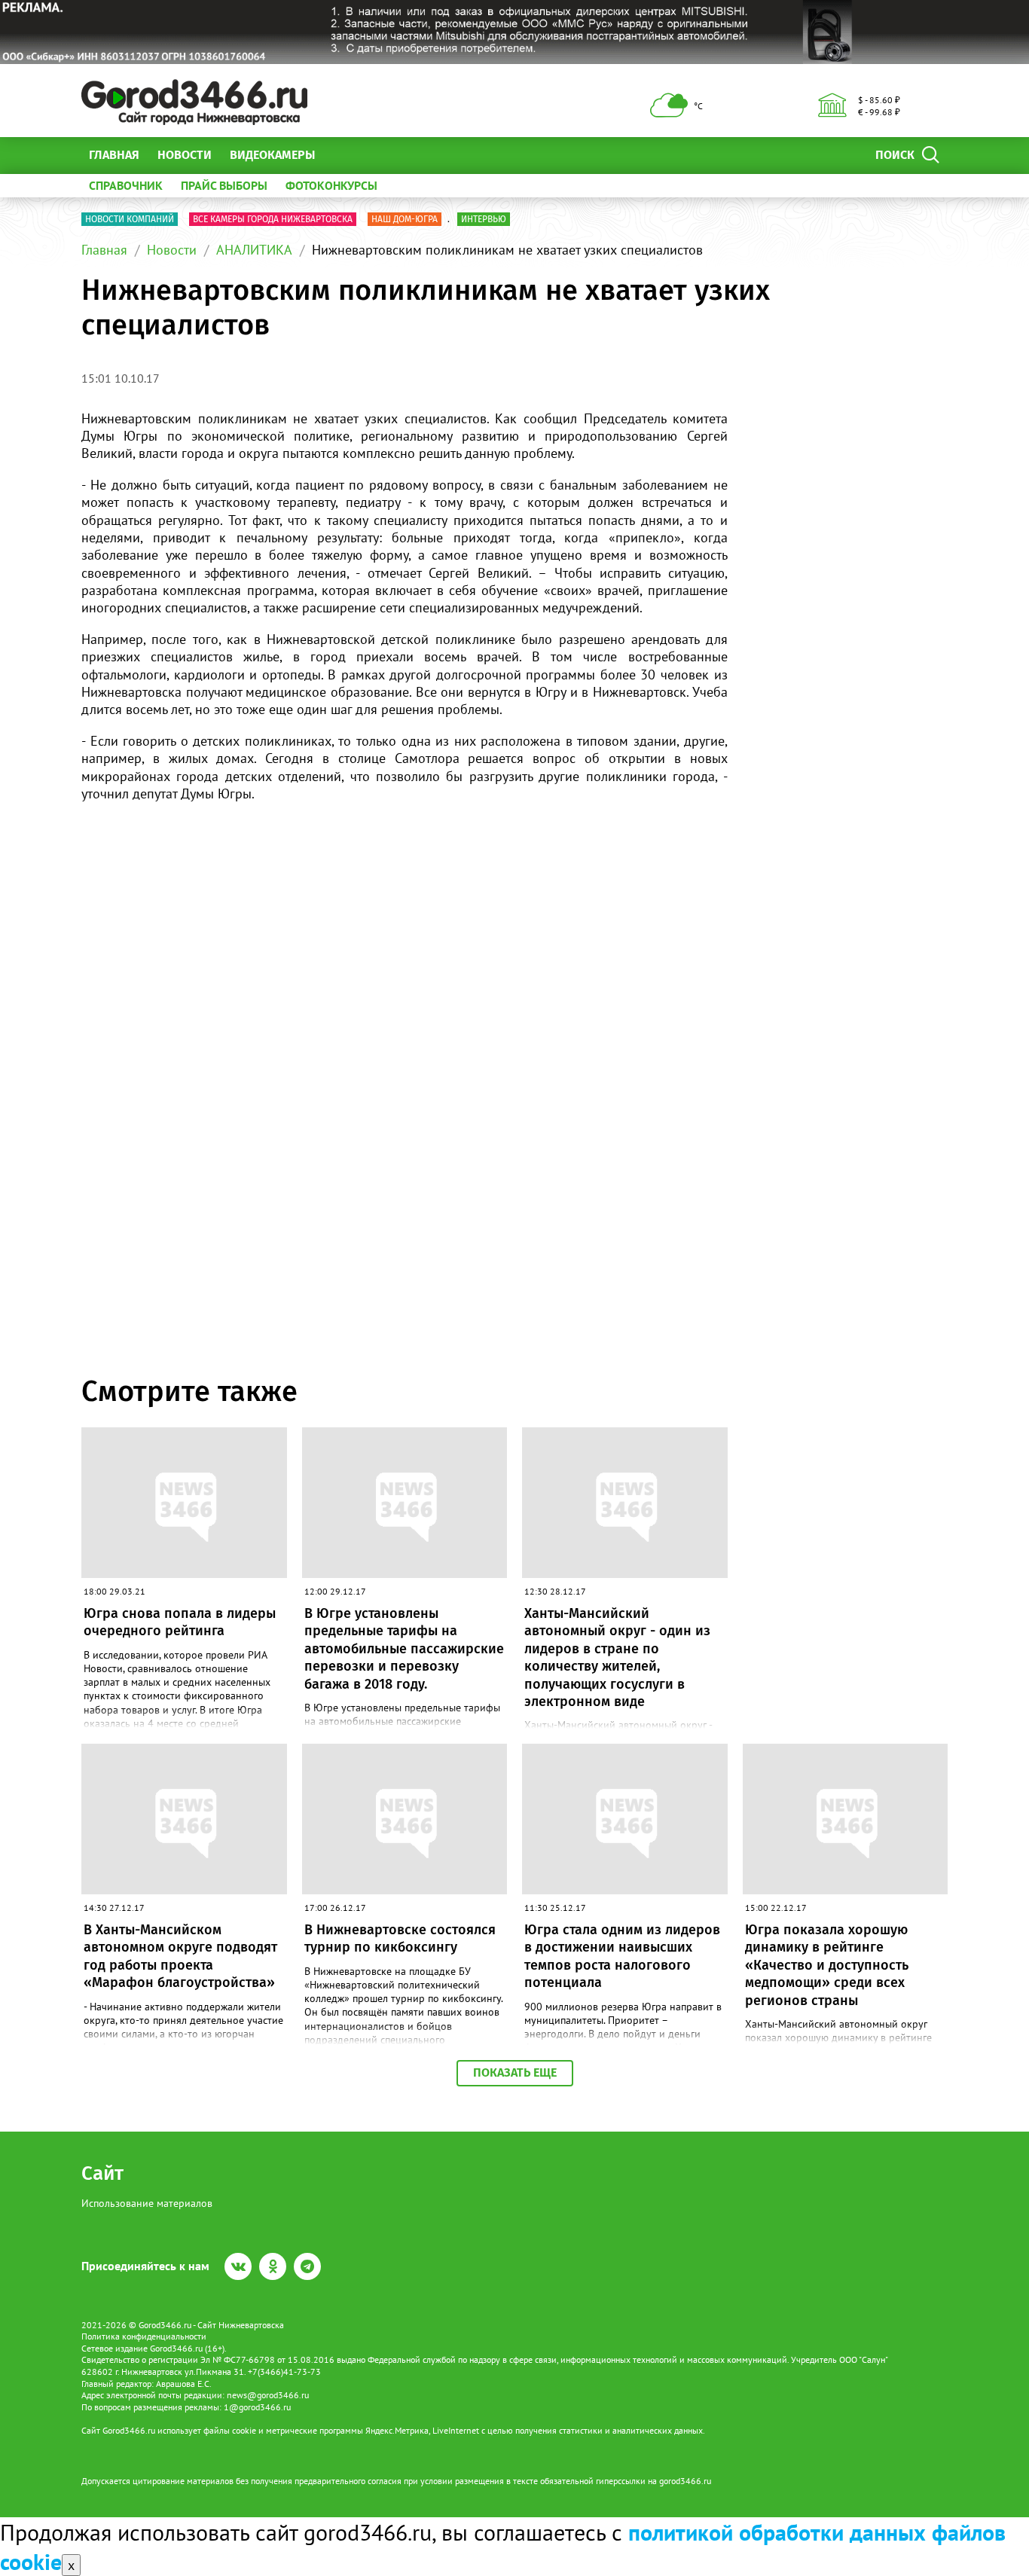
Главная (114, 155)
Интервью (484, 219)
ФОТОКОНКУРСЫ (331, 185)
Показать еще (515, 2072)
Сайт (102, 2173)
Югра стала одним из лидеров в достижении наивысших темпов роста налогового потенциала (622, 1956)
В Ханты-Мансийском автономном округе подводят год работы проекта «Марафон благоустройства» (180, 1956)
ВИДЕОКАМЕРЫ (272, 155)
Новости (185, 155)
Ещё (345, 155)
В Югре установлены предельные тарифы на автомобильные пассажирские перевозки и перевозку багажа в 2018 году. (404, 1649)
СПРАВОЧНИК (126, 185)
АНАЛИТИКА (254, 250)
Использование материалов (147, 2203)
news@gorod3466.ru (268, 2395)
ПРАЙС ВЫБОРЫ (224, 185)
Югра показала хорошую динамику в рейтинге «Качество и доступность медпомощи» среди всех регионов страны (827, 1965)
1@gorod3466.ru (257, 2407)
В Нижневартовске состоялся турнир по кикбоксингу (400, 1938)
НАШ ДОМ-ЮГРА (405, 219)
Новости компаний (130, 219)
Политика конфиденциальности (144, 2336)
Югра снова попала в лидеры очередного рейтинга (180, 1622)
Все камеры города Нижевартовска (273, 219)
